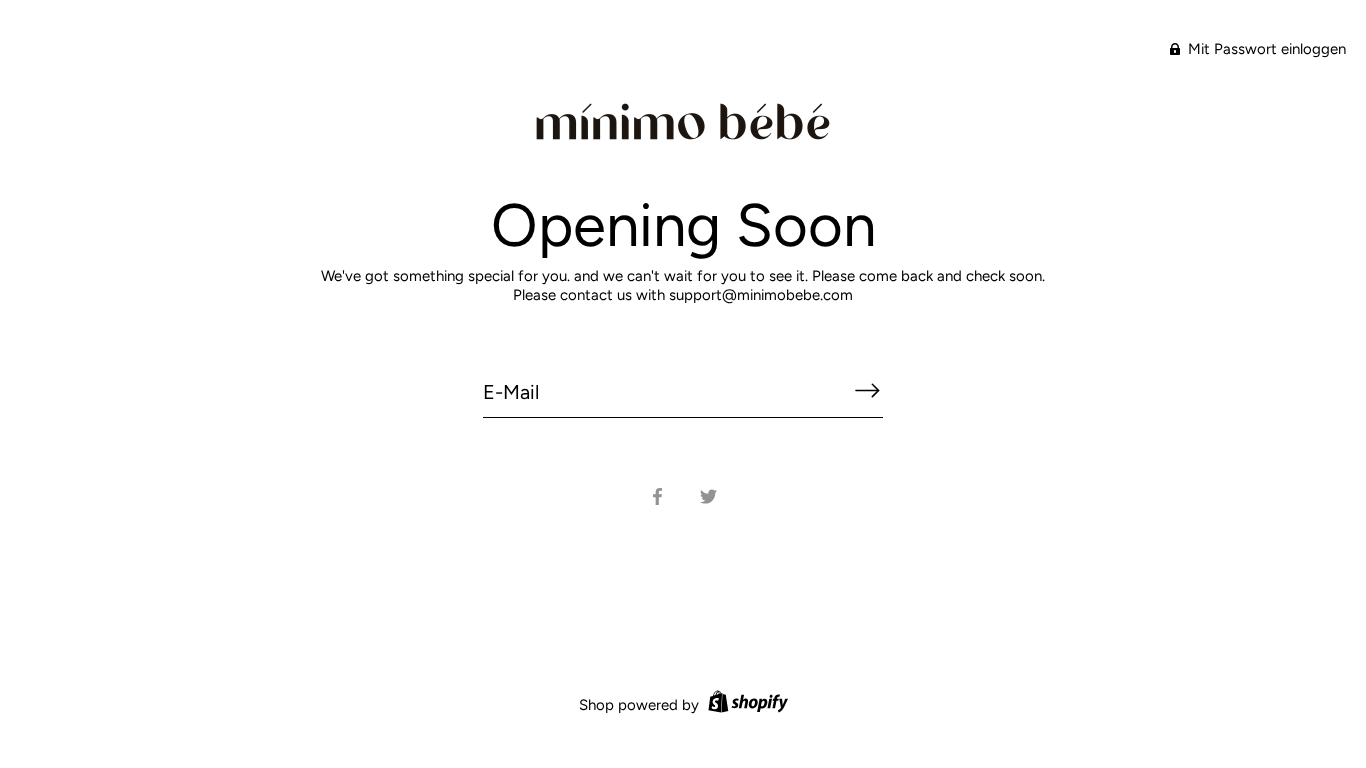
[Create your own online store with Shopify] (745, 705)
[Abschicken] (867, 391)
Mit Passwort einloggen (1265, 49)
